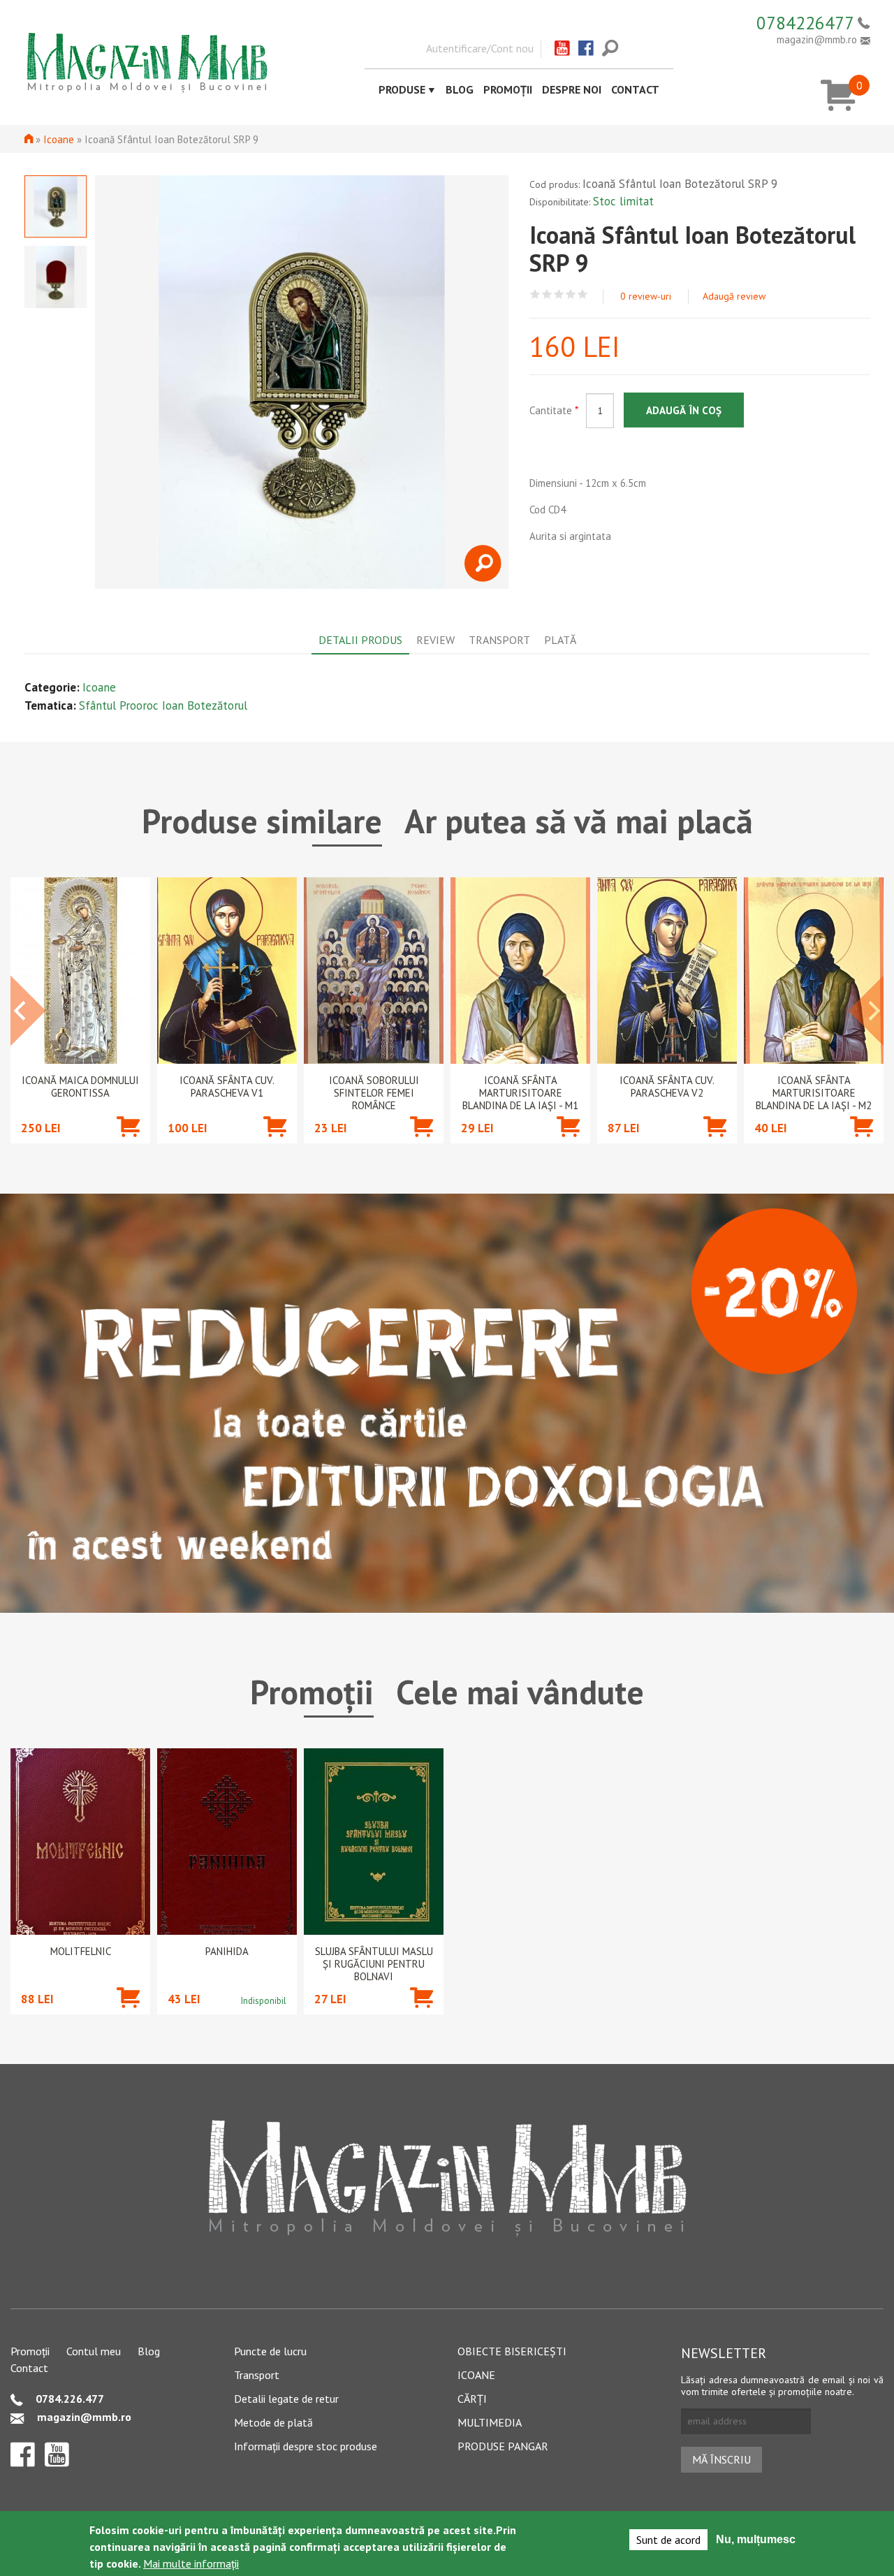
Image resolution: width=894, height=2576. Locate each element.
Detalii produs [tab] (360, 640)
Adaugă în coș (684, 410)
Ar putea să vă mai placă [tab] (579, 821)
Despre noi (572, 89)
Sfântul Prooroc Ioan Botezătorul (163, 705)
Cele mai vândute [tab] (520, 1692)
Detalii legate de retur (286, 2399)
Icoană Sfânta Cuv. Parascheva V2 (667, 1087)
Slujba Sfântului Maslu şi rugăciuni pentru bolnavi (374, 1964)
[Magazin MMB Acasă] (147, 61)
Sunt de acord (668, 2540)
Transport (257, 2375)
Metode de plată (273, 2422)
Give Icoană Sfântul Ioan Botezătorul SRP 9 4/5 (571, 294)
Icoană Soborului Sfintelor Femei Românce (374, 1093)
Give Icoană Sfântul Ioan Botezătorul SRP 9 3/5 (559, 294)
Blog (460, 89)
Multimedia (490, 2422)
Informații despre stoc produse (306, 2446)
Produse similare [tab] (262, 821)
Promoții (508, 89)
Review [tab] (435, 640)
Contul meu (94, 2351)
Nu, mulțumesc (756, 2539)
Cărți (472, 2399)
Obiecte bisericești (512, 2351)
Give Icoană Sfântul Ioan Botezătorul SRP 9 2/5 (547, 294)
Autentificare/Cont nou (480, 48)
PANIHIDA (227, 1952)
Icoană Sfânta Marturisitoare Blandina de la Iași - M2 (814, 1093)
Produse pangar (503, 2446)
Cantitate (554, 410)
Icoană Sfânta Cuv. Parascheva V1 (227, 1087)
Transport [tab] (499, 640)
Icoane (59, 139)
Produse (402, 89)
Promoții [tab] (312, 1692)
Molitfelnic (81, 1952)
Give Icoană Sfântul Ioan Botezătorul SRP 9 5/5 (583, 294)
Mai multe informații (191, 2563)
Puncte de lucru (270, 2351)
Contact (635, 89)
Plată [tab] (560, 640)
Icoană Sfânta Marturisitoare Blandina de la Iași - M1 (520, 1093)
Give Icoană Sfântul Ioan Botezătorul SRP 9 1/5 (535, 294)
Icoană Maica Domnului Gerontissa (80, 1087)
